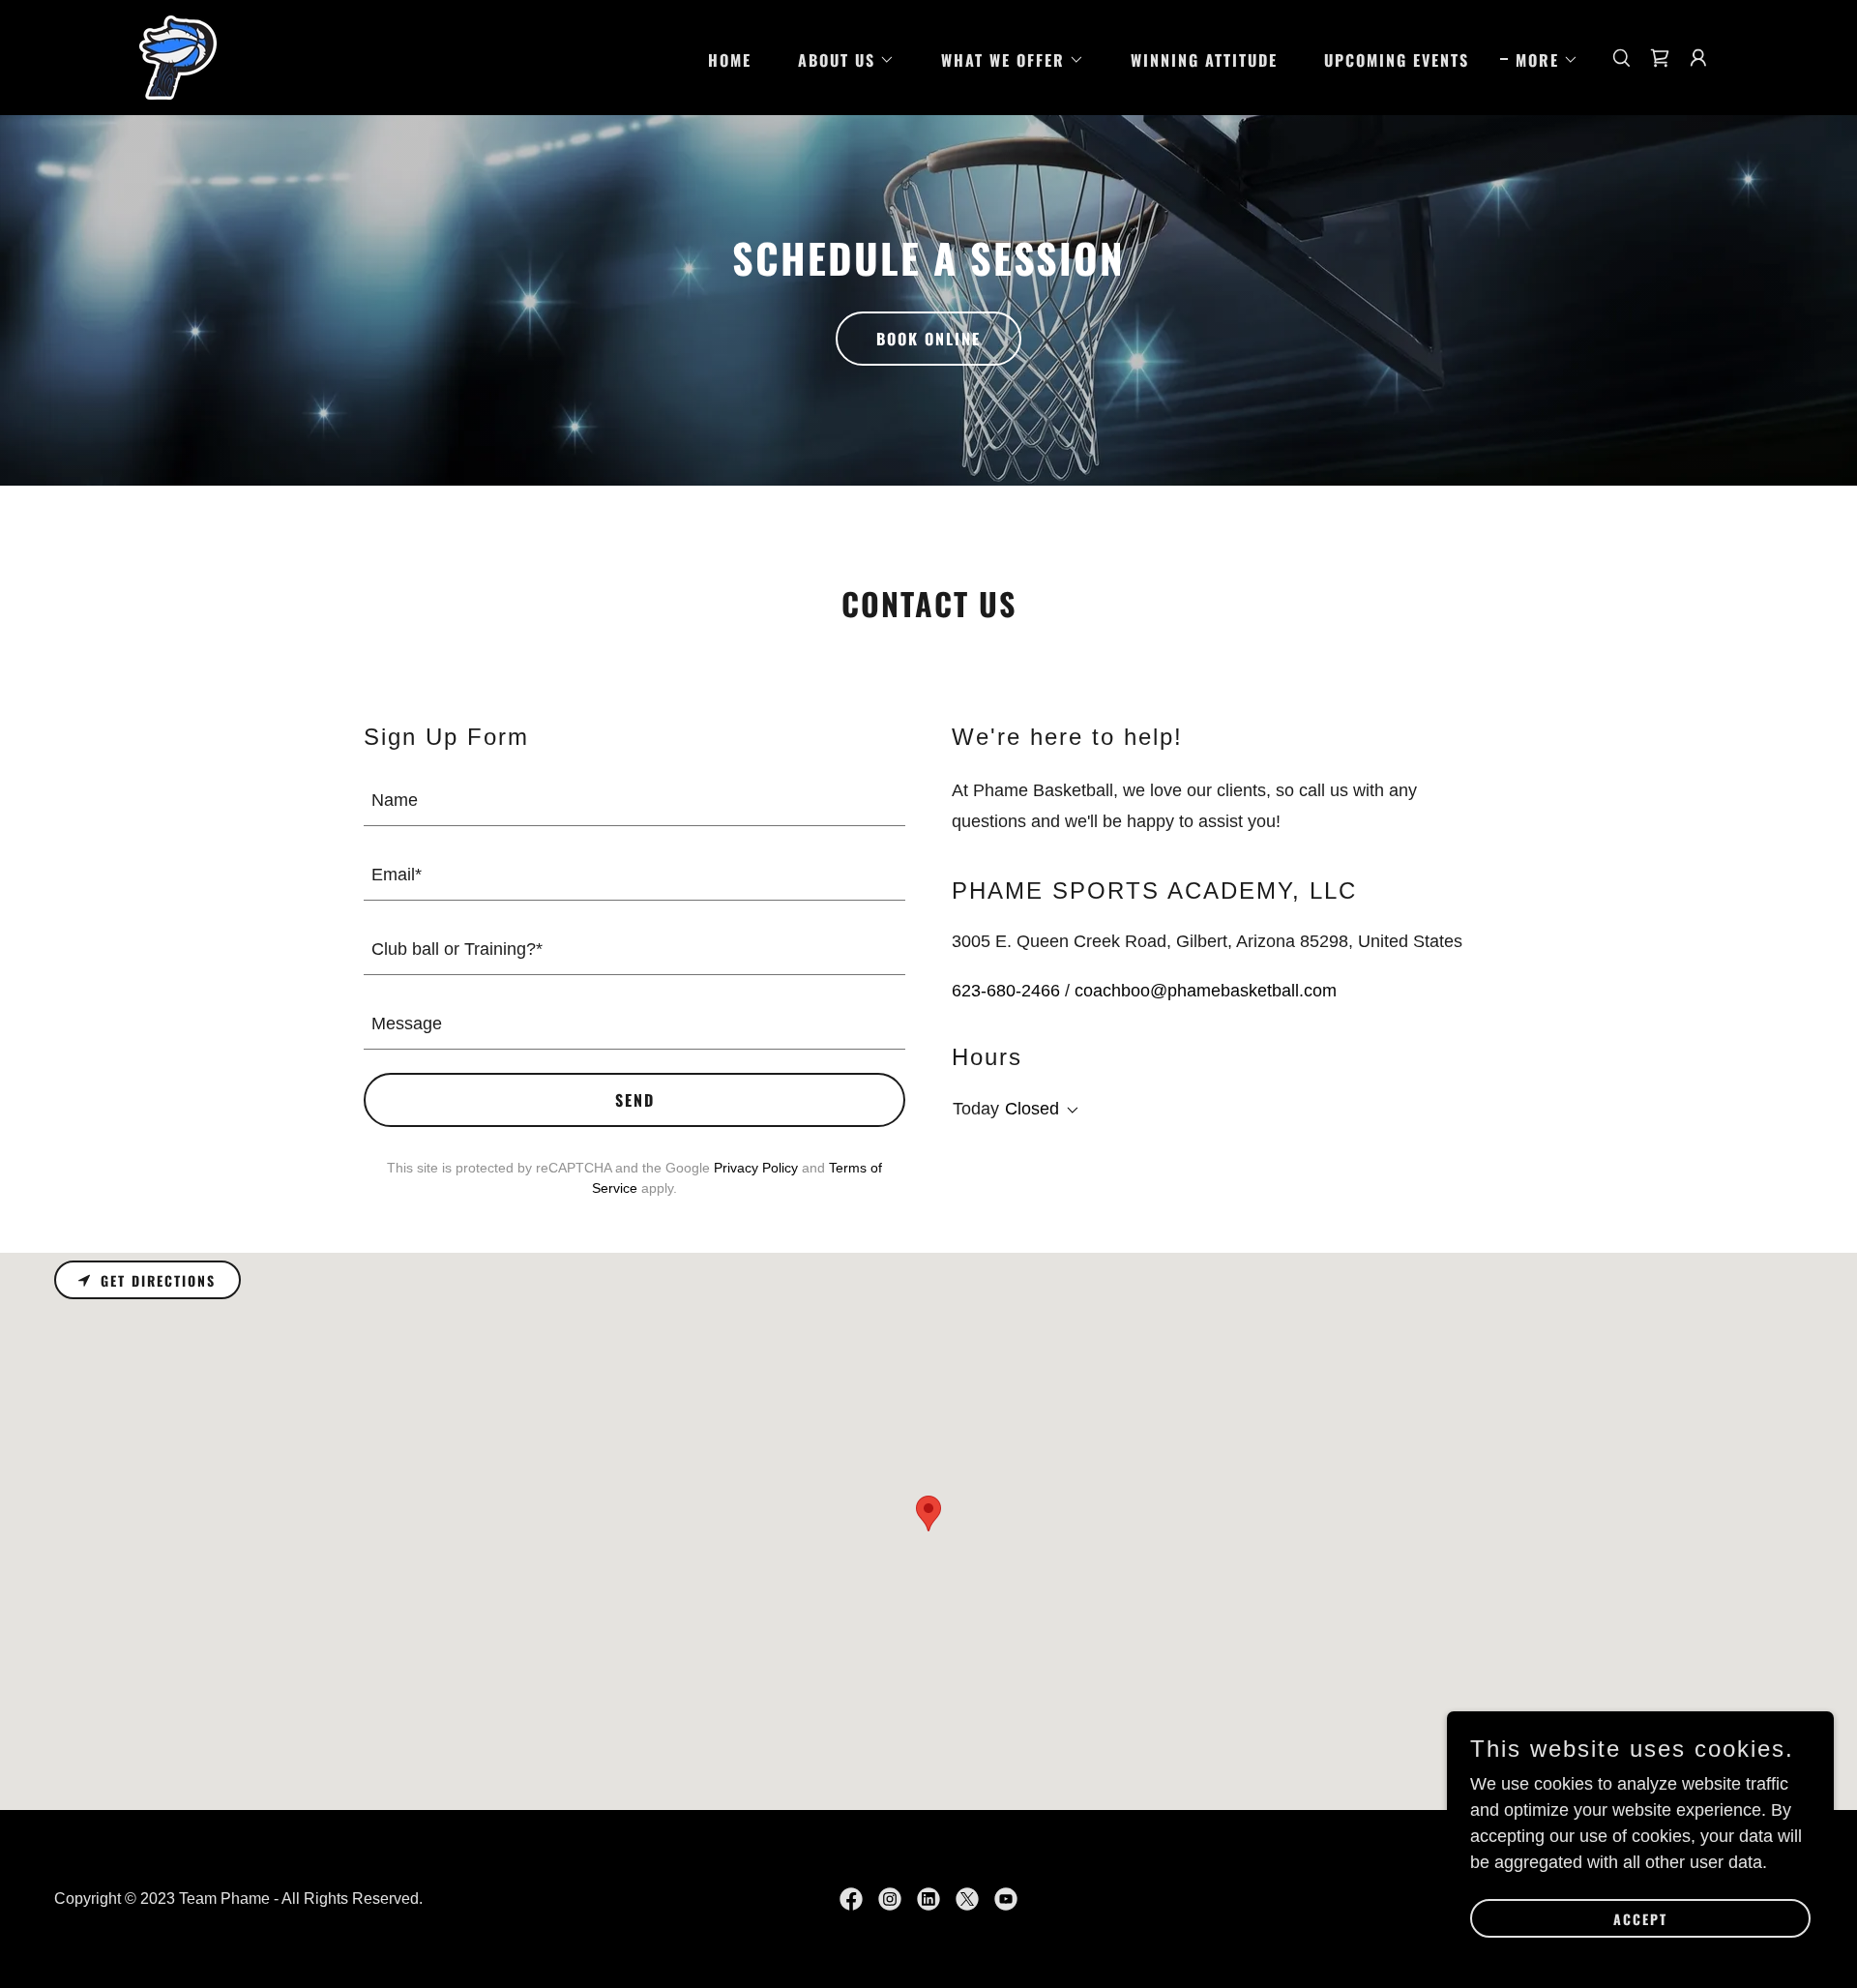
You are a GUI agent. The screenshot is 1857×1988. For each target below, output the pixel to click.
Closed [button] (1032, 1109)
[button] (839, 60)
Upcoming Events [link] (1397, 60)
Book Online (928, 339)
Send (635, 1100)
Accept (1640, 1919)
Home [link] (730, 60)
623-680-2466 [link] (1006, 991)
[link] (178, 56)
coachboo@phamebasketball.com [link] (1206, 991)
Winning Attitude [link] (1204, 60)
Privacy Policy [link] (756, 1168)
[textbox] (634, 801)
